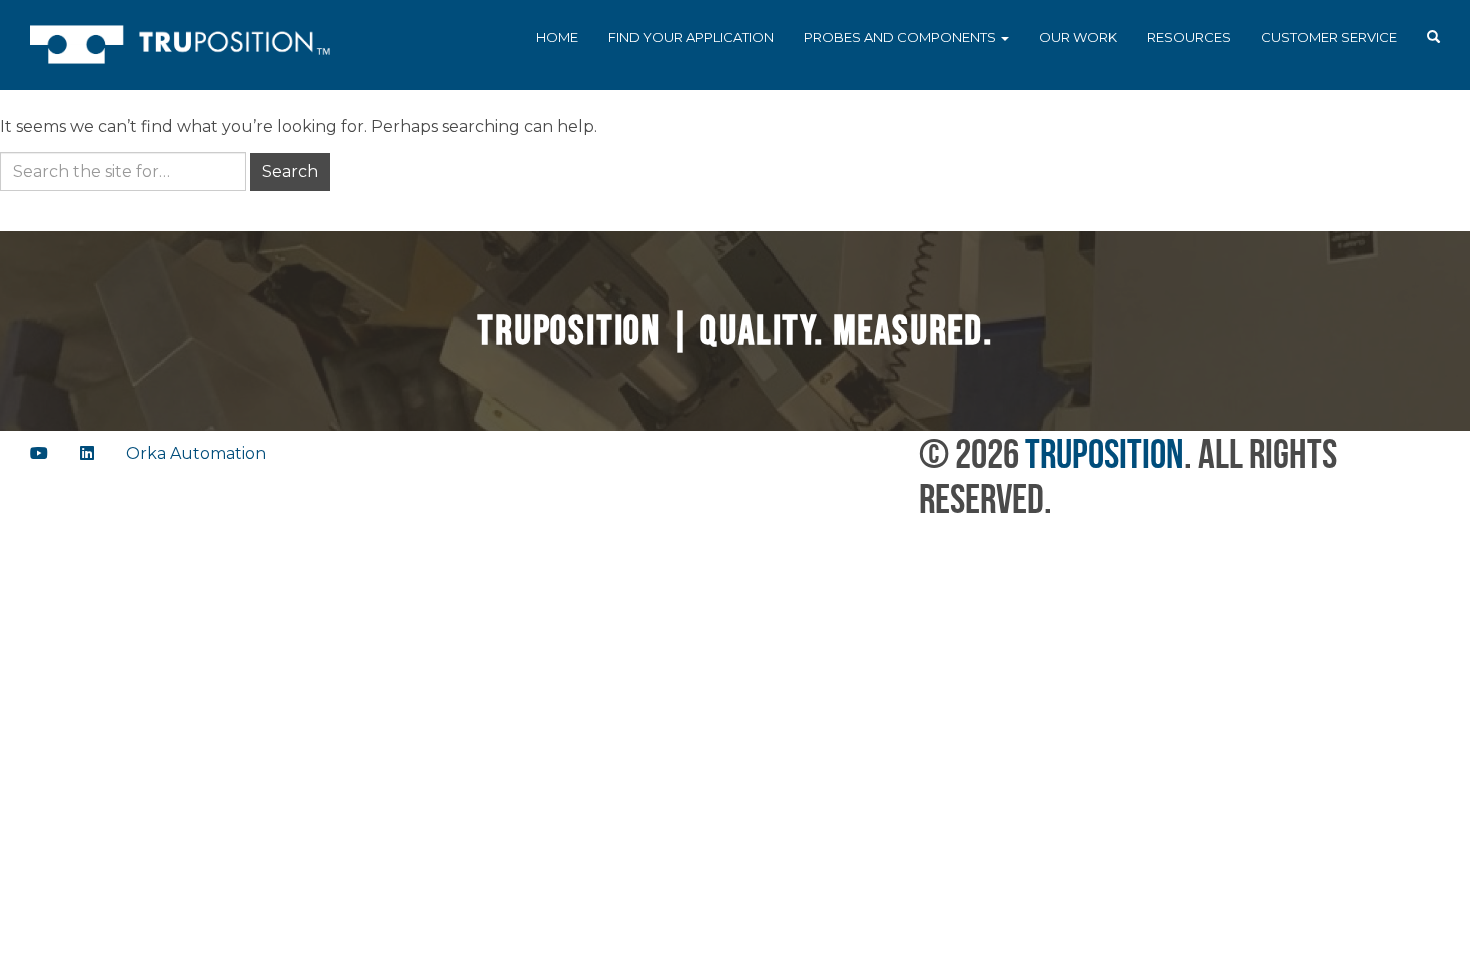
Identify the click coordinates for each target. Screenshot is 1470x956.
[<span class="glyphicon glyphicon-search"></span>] (1433, 38)
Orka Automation (196, 453)
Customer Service (1329, 37)
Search (290, 171)
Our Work (1078, 37)
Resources (1189, 37)
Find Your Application (691, 37)
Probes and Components (901, 37)
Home (557, 37)
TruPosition (1104, 453)
